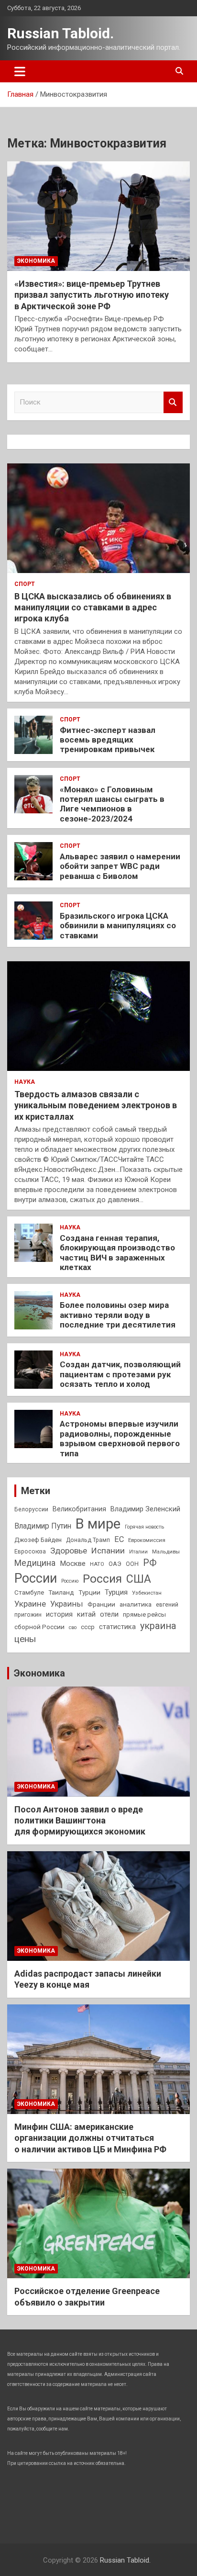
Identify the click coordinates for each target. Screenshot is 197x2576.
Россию (70, 1581)
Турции (89, 1592)
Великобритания (79, 1509)
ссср (88, 1627)
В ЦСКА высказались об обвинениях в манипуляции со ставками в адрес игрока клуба (93, 607)
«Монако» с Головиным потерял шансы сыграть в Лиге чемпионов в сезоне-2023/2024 (112, 804)
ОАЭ (115, 1564)
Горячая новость (144, 1527)
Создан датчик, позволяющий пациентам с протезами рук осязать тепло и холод (120, 1374)
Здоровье (69, 1551)
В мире (98, 1524)
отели (109, 1614)
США (139, 1579)
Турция (116, 1592)
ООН (132, 1564)
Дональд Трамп (88, 1540)
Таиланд (61, 1592)
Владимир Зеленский (145, 1509)
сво (73, 1627)
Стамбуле (29, 1592)
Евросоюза (30, 1552)
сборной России (39, 1627)
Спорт (25, 584)
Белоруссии (31, 1509)
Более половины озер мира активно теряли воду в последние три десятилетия (118, 1315)
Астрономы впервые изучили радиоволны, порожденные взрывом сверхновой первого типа (120, 1438)
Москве (73, 1564)
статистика (117, 1627)
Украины (67, 1604)
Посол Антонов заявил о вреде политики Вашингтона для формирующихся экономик (80, 1821)
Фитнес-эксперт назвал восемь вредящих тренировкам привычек (108, 740)
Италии (138, 1552)
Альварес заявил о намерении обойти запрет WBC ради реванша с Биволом (120, 866)
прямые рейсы (144, 1614)
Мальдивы (166, 1552)
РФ (150, 1563)
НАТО (97, 1564)
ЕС (119, 1539)
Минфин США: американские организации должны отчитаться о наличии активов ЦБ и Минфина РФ (90, 2138)
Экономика (36, 261)
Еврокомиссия (147, 1540)
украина (158, 1626)
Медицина (35, 1563)
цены (25, 1639)
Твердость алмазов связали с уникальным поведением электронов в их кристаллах (96, 1105)
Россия (102, 1579)
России (36, 1578)
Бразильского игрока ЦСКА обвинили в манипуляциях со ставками (118, 926)
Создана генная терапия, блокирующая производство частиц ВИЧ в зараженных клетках (117, 1253)
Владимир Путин (43, 1526)
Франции (101, 1604)
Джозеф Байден (38, 1540)
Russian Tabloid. (60, 33)
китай (86, 1614)
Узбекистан (147, 1593)
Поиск (173, 402)
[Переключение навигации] (20, 71)
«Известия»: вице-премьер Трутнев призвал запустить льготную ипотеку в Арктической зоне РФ (92, 295)
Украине (30, 1604)
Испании (108, 1551)
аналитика (136, 1604)
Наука (25, 1082)
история (59, 1614)
